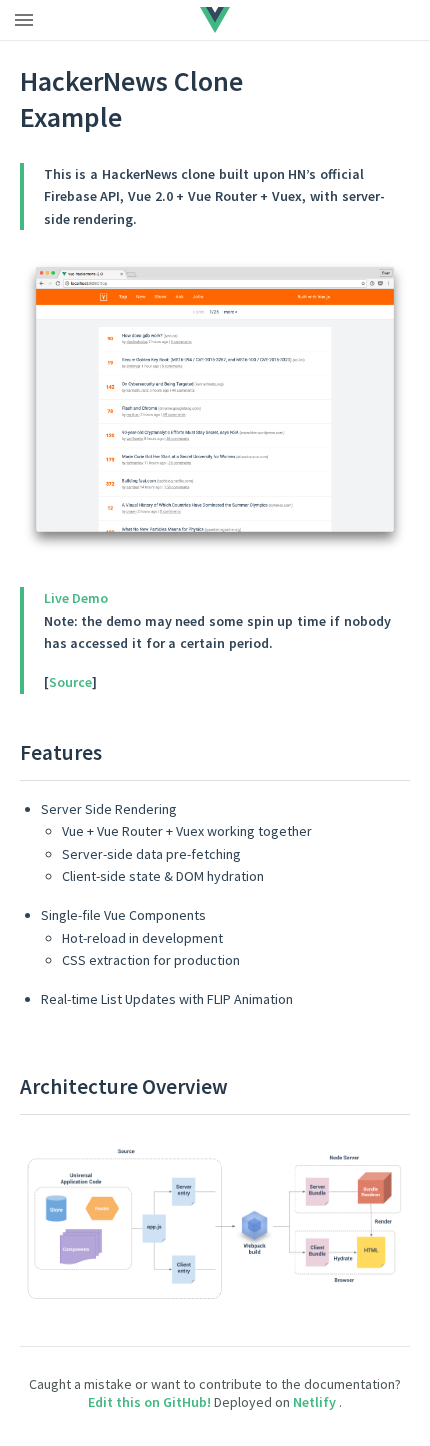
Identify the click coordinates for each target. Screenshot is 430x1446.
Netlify (316, 1402)
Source (70, 682)
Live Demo (76, 598)
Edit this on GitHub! (151, 1402)
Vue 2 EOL (278, 19)
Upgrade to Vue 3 (176, 19)
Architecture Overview (124, 1086)
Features (61, 752)
